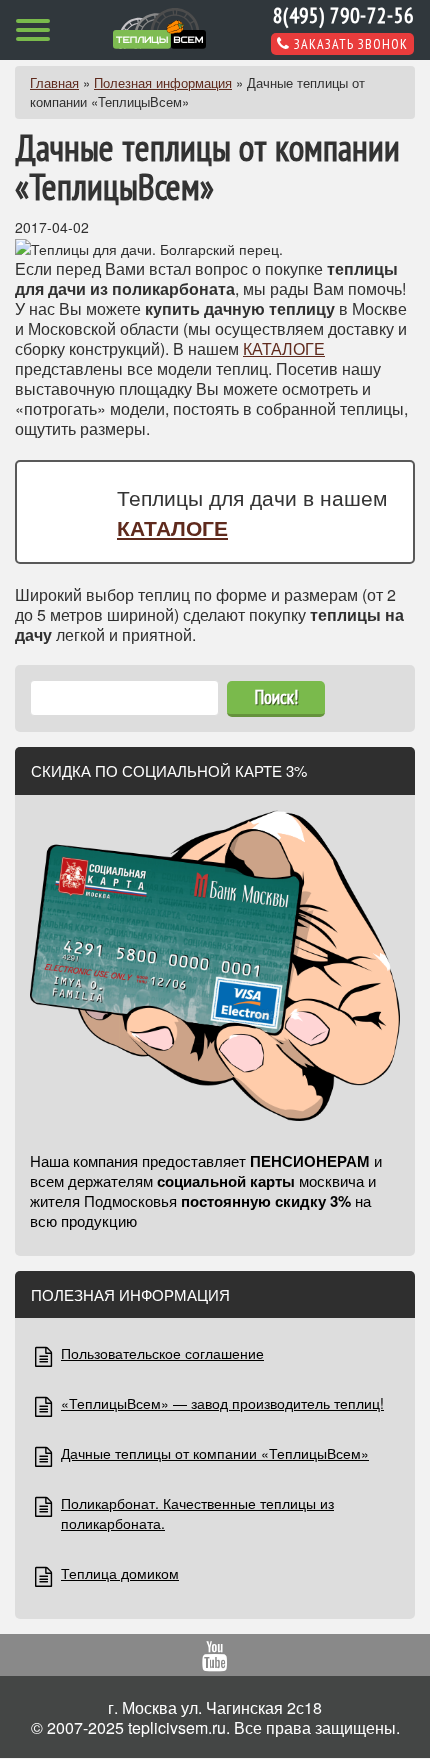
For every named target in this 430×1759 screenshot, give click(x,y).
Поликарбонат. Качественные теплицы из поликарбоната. (197, 1513)
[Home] (159, 28)
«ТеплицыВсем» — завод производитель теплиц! (222, 1403)
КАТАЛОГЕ (284, 348)
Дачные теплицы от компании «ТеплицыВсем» (215, 1453)
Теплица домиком (120, 1573)
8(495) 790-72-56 (343, 15)
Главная (54, 82)
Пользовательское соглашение (162, 1353)
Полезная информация (163, 82)
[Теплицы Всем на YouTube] (215, 1659)
